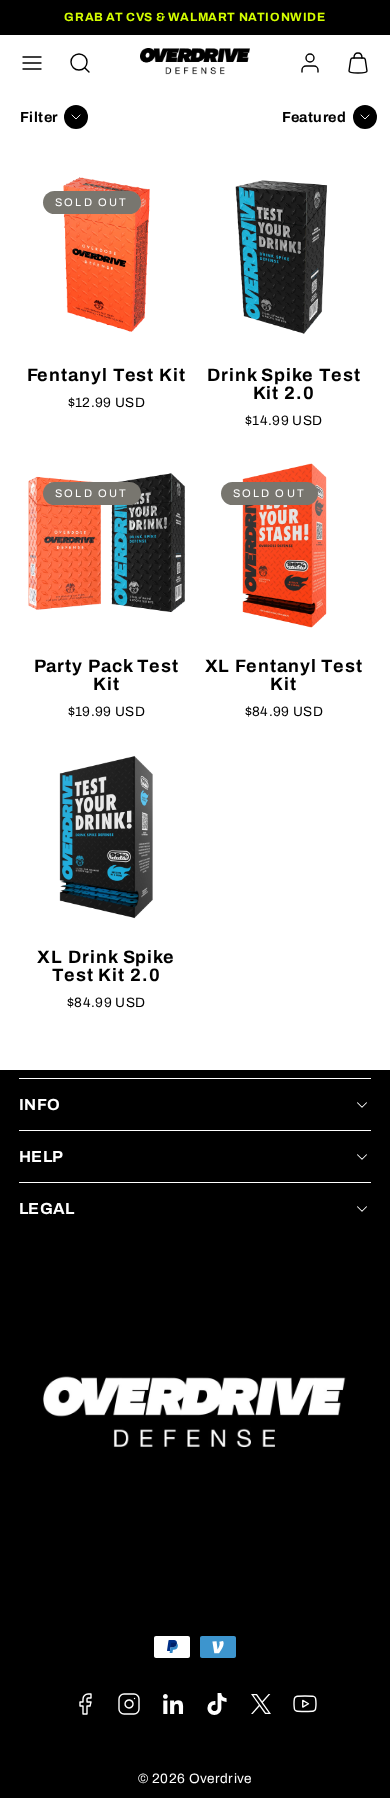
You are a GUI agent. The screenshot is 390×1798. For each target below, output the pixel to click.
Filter (39, 117)
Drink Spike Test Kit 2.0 (283, 384)
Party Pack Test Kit (107, 675)
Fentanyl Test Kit (106, 375)
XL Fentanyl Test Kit (284, 675)
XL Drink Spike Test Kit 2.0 (106, 966)
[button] (32, 63)
